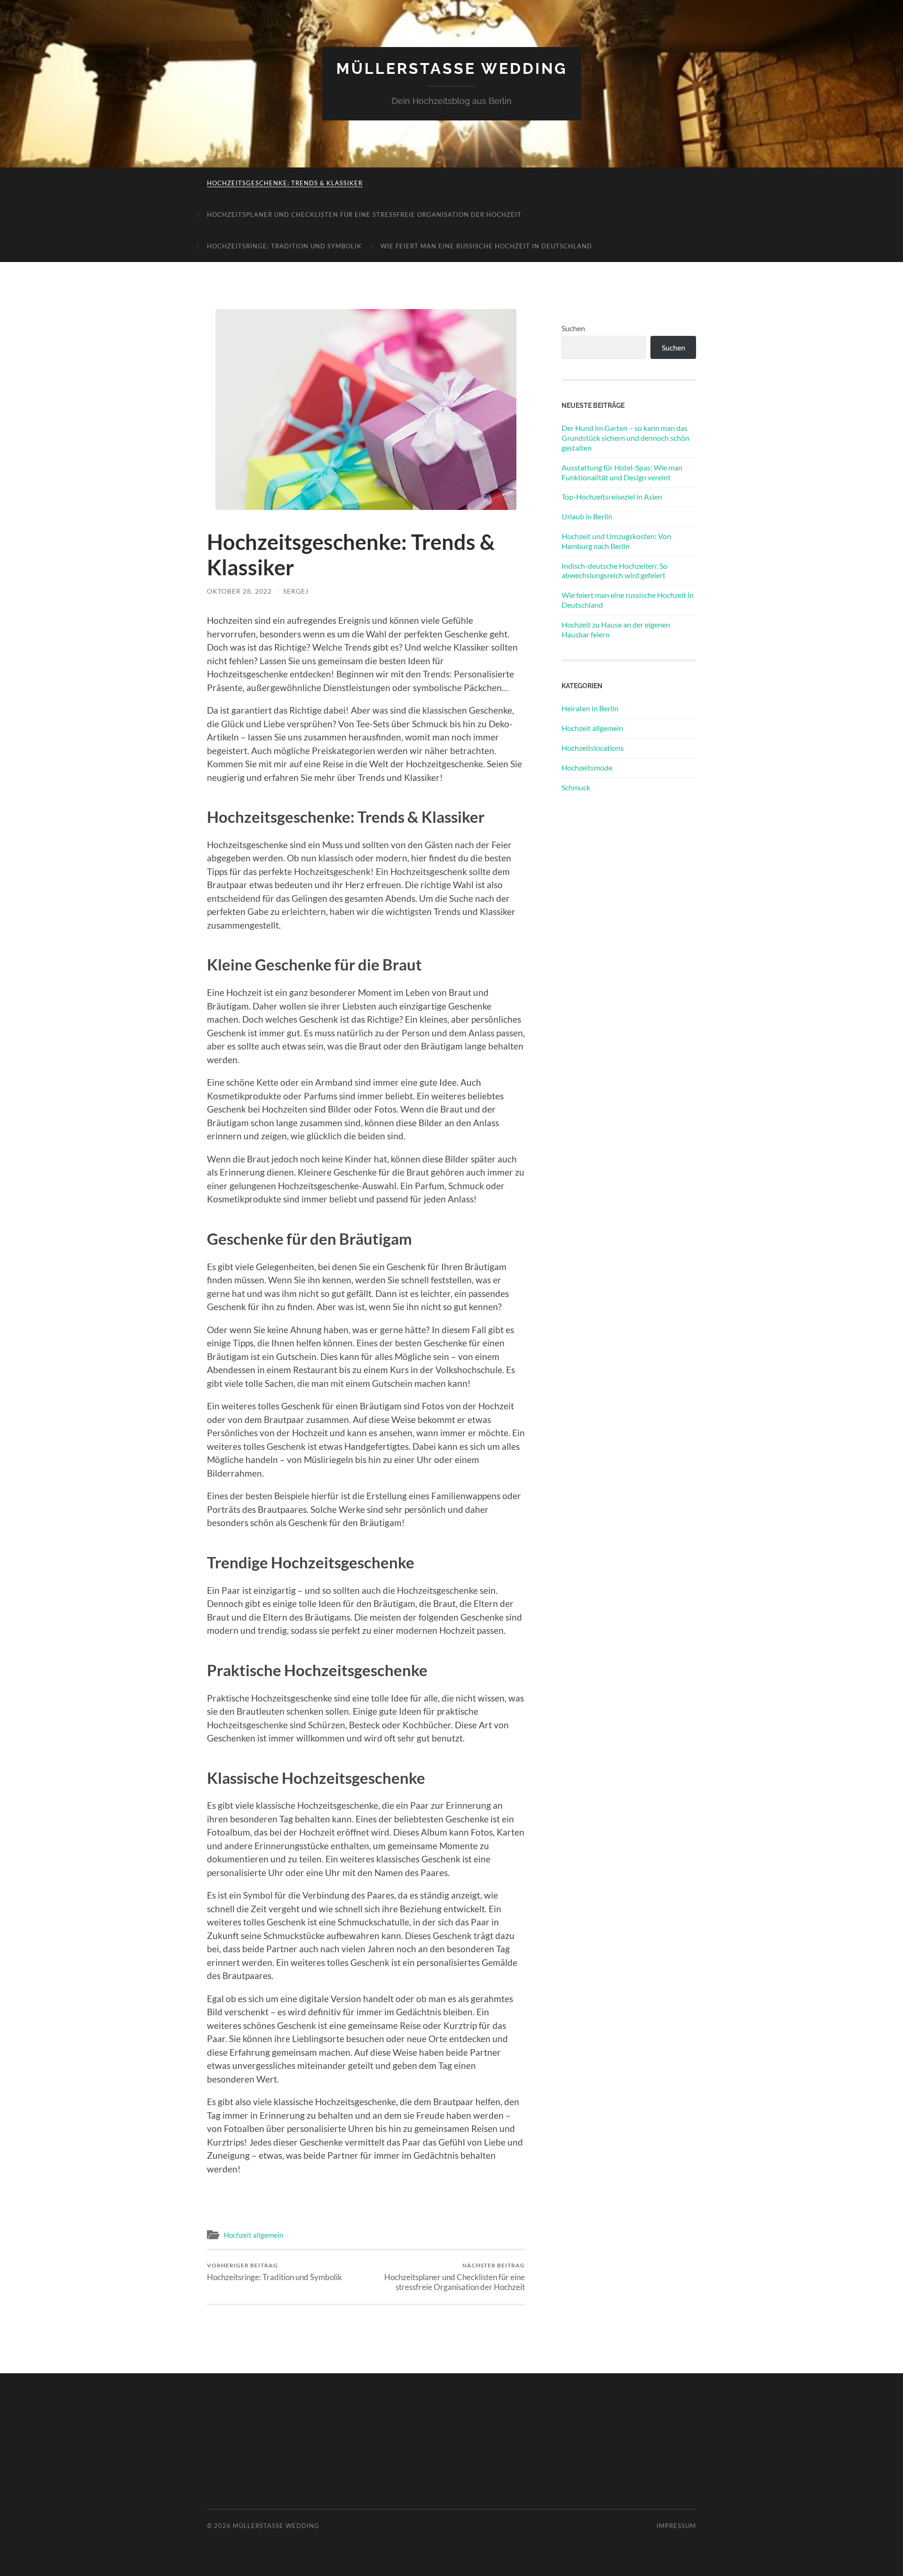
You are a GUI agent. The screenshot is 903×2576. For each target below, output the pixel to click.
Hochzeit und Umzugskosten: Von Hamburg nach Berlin (616, 541)
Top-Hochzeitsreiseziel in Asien (612, 497)
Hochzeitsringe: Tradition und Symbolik (284, 246)
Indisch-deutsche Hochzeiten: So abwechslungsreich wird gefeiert (614, 571)
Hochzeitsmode (587, 767)
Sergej (296, 591)
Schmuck (576, 787)
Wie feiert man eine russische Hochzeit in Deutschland (486, 246)
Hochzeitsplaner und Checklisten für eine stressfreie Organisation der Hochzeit (364, 215)
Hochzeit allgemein (253, 2235)
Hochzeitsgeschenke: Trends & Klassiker (285, 183)
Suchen (573, 328)
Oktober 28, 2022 (239, 591)
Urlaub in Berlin (587, 516)
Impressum (676, 2526)
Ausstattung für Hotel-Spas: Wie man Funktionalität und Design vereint (622, 472)
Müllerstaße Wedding (452, 68)
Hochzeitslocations (593, 748)
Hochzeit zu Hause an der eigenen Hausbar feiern (616, 629)
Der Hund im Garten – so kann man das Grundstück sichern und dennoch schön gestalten (626, 438)
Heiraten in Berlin (590, 708)
